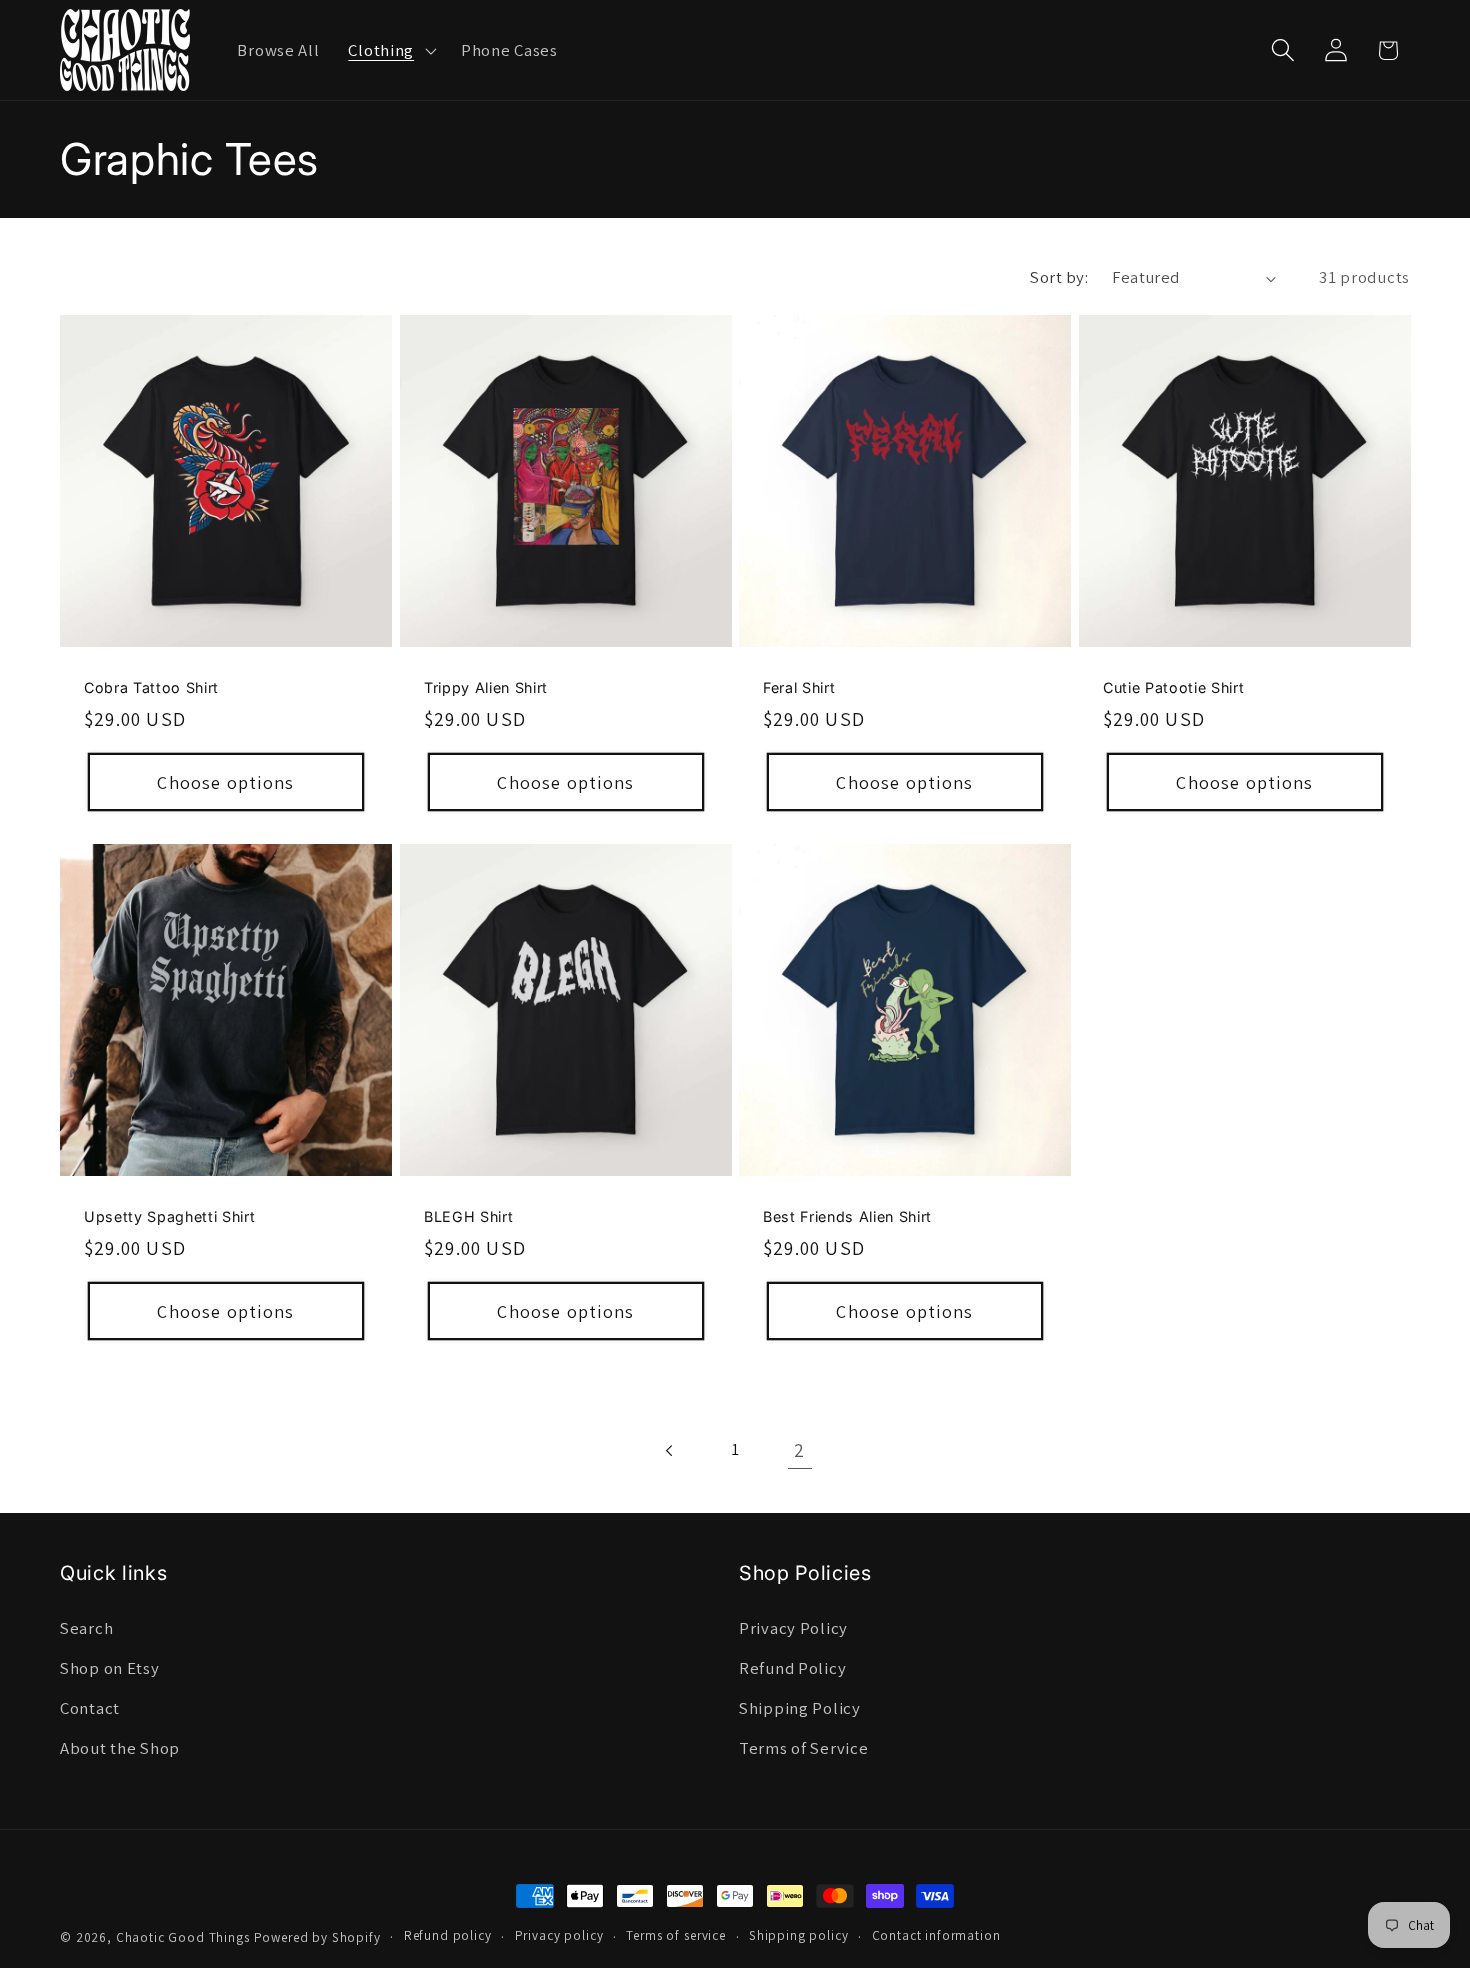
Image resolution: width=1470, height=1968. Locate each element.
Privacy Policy (793, 1628)
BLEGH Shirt (468, 1216)
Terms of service (675, 1935)
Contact (90, 1708)
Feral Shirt (799, 687)
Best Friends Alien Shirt (847, 1216)
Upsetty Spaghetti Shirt (169, 1216)
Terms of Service (804, 1748)
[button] (390, 50)
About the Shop (120, 1748)
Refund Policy (792, 1668)
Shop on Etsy (110, 1668)
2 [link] (799, 1450)
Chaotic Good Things (183, 1937)
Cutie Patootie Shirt (1173, 687)
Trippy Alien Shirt (486, 687)
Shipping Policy (800, 1708)
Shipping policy (799, 1935)
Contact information (936, 1935)
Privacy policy (559, 1935)
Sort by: (1059, 277)
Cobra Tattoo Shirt (151, 687)
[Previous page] (670, 1450)
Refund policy (448, 1935)
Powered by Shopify (317, 1937)
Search (86, 1628)
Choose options (225, 782)
